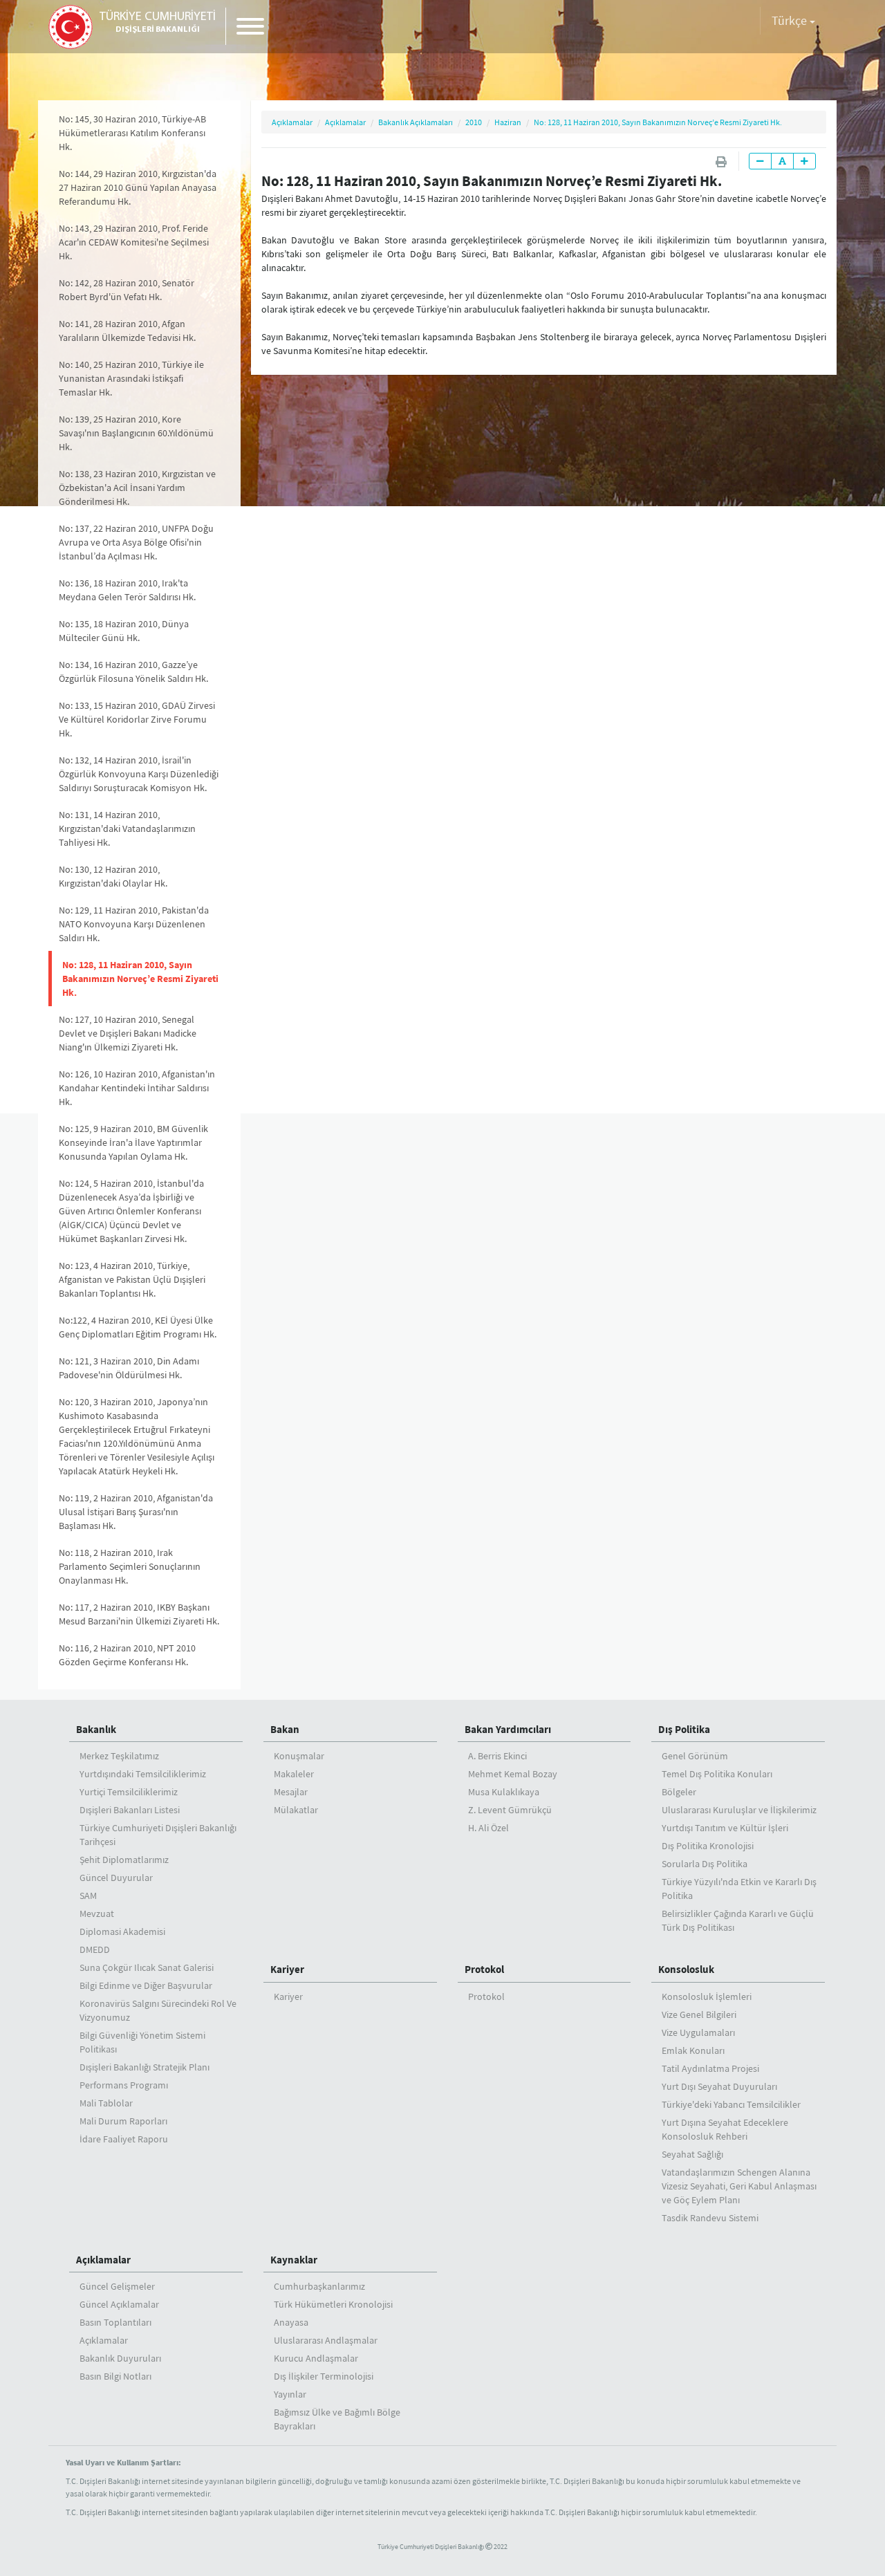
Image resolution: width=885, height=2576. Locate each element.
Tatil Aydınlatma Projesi (710, 2068)
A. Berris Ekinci (497, 1756)
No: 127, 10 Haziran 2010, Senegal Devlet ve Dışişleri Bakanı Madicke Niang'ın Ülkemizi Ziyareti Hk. (128, 1033)
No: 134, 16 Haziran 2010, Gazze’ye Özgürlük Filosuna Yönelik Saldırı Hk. (133, 671)
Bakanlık (96, 1729)
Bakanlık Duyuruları (120, 2358)
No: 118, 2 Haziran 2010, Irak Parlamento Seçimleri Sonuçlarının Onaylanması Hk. (130, 1566)
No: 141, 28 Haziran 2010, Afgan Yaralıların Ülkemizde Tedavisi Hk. (127, 331)
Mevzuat (97, 1914)
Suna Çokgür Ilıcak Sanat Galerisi (147, 1967)
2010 (474, 122)
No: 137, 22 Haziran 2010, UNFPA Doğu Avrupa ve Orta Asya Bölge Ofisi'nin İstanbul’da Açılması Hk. (136, 542)
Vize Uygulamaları (698, 2032)
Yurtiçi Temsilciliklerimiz (129, 1792)
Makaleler (294, 1774)
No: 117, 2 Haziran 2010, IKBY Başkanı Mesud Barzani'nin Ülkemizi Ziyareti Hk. (139, 1614)
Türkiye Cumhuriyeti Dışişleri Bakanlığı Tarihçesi (158, 1835)
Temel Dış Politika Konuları (717, 1774)
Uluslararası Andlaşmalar (326, 2340)
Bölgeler (679, 1792)
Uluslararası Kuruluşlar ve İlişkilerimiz (739, 1810)
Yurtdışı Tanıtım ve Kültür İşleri (725, 1828)
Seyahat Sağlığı (692, 2154)
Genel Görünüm (695, 1756)
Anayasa (291, 2322)
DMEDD (95, 1949)
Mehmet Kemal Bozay (513, 1774)
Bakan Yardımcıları (508, 1729)
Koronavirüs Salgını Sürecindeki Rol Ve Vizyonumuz (158, 2010)
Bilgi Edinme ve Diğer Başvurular (146, 1985)
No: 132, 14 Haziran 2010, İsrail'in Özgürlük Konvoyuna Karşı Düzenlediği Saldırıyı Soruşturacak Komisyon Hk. (139, 774)
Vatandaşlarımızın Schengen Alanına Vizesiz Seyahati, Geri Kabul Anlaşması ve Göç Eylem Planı (739, 2186)
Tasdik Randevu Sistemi (710, 2218)
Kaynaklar (294, 2260)
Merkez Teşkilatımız (119, 1756)
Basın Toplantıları (115, 2322)
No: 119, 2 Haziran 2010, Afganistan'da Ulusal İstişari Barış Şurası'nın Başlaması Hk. (136, 1512)
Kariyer (287, 1969)
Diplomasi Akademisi (122, 1931)
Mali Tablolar (106, 2103)
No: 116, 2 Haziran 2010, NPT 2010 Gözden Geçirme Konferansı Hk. (127, 1655)
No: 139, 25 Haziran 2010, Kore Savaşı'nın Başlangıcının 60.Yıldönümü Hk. (136, 433)
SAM (88, 1896)
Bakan (285, 1729)
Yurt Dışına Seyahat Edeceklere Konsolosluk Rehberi (725, 2129)
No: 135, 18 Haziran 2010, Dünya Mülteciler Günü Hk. (124, 631)
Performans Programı (124, 2085)
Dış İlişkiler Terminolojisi (324, 2376)
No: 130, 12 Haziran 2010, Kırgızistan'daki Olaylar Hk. (113, 876)
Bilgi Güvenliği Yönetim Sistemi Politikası (142, 2042)
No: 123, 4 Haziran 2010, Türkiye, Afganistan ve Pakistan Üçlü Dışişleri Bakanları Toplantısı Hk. (132, 1279)
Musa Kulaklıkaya (504, 1792)
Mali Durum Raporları (123, 2121)
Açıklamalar (292, 122)
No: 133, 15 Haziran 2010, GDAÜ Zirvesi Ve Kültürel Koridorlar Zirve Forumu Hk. (137, 719)
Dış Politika (684, 1729)
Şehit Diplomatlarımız (124, 1860)
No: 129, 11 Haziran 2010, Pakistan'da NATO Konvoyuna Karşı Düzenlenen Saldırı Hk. (134, 924)
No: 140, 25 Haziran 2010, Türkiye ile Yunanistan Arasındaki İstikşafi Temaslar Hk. (131, 378)
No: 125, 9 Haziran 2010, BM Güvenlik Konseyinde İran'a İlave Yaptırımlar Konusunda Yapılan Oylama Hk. (133, 1142)
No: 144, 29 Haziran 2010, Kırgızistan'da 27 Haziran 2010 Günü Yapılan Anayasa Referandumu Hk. (138, 187)
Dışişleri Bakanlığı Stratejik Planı (145, 2067)
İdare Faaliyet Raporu (124, 2139)
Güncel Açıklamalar (119, 2304)
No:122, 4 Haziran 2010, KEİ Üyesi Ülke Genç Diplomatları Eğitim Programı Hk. (138, 1327)
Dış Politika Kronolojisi (708, 1846)
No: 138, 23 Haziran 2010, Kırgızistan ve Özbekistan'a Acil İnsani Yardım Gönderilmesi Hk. (137, 488)
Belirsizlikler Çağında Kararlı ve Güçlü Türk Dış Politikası (738, 1920)
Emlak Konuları (693, 2050)
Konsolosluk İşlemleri (707, 1996)
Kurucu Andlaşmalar (316, 2358)
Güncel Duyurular (116, 1878)
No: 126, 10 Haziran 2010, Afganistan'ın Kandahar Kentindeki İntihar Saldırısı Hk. (137, 1088)
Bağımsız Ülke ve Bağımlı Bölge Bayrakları (337, 2419)
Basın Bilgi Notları (115, 2376)
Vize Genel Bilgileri (699, 2014)
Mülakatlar (296, 1810)
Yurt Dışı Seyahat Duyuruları (719, 2086)
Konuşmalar (299, 1756)
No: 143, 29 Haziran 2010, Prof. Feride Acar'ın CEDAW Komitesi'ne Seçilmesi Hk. (134, 242)
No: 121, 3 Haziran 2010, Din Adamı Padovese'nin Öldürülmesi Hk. (129, 1368)
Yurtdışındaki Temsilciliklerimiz (143, 1774)
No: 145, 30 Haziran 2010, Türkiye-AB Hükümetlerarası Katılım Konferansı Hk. (132, 133)
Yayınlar (290, 2394)
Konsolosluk (686, 1969)
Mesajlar (291, 1792)
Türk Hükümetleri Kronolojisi (333, 2304)
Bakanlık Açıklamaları (416, 122)
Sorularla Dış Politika (705, 1864)
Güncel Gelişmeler (117, 2286)
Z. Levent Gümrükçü (510, 1810)
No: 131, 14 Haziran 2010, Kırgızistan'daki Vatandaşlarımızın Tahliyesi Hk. (127, 828)
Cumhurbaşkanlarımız (319, 2286)
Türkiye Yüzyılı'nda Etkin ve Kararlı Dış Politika (739, 1889)
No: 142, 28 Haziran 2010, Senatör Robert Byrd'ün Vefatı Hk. (127, 290)
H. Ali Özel (488, 1828)
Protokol (484, 1969)
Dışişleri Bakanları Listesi (130, 1810)
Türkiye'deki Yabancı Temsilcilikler (731, 2104)
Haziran (508, 122)
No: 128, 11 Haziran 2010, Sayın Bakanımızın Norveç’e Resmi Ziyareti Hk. (140, 979)
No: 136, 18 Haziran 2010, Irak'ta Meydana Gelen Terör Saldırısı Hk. (127, 590)
